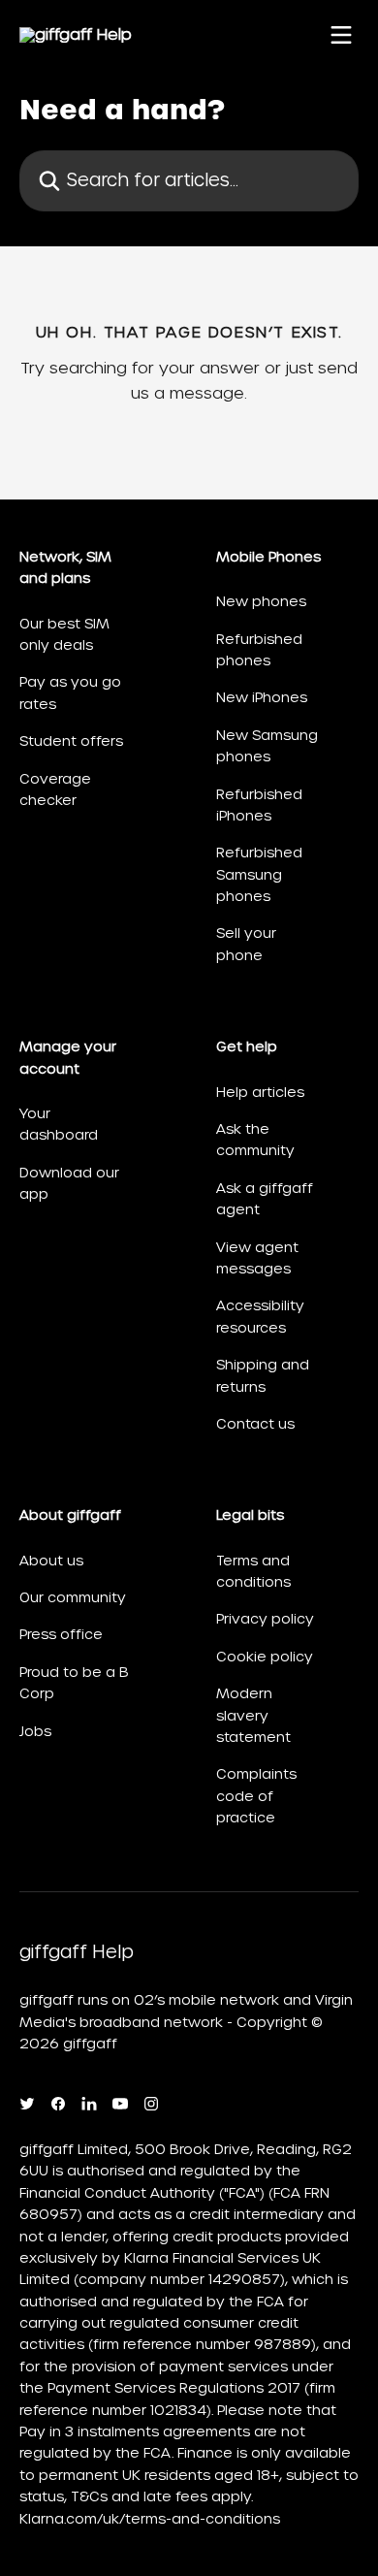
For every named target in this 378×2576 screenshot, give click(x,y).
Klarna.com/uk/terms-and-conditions (150, 2519)
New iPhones (262, 697)
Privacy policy (265, 1619)
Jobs (35, 1731)
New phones (261, 601)
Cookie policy (265, 1657)
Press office (61, 1634)
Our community (73, 1597)
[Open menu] (341, 35)
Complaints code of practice (256, 1796)
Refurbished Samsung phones (259, 874)
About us (51, 1561)
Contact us (255, 1424)
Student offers (71, 741)
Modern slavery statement (253, 1715)
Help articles (260, 1092)
